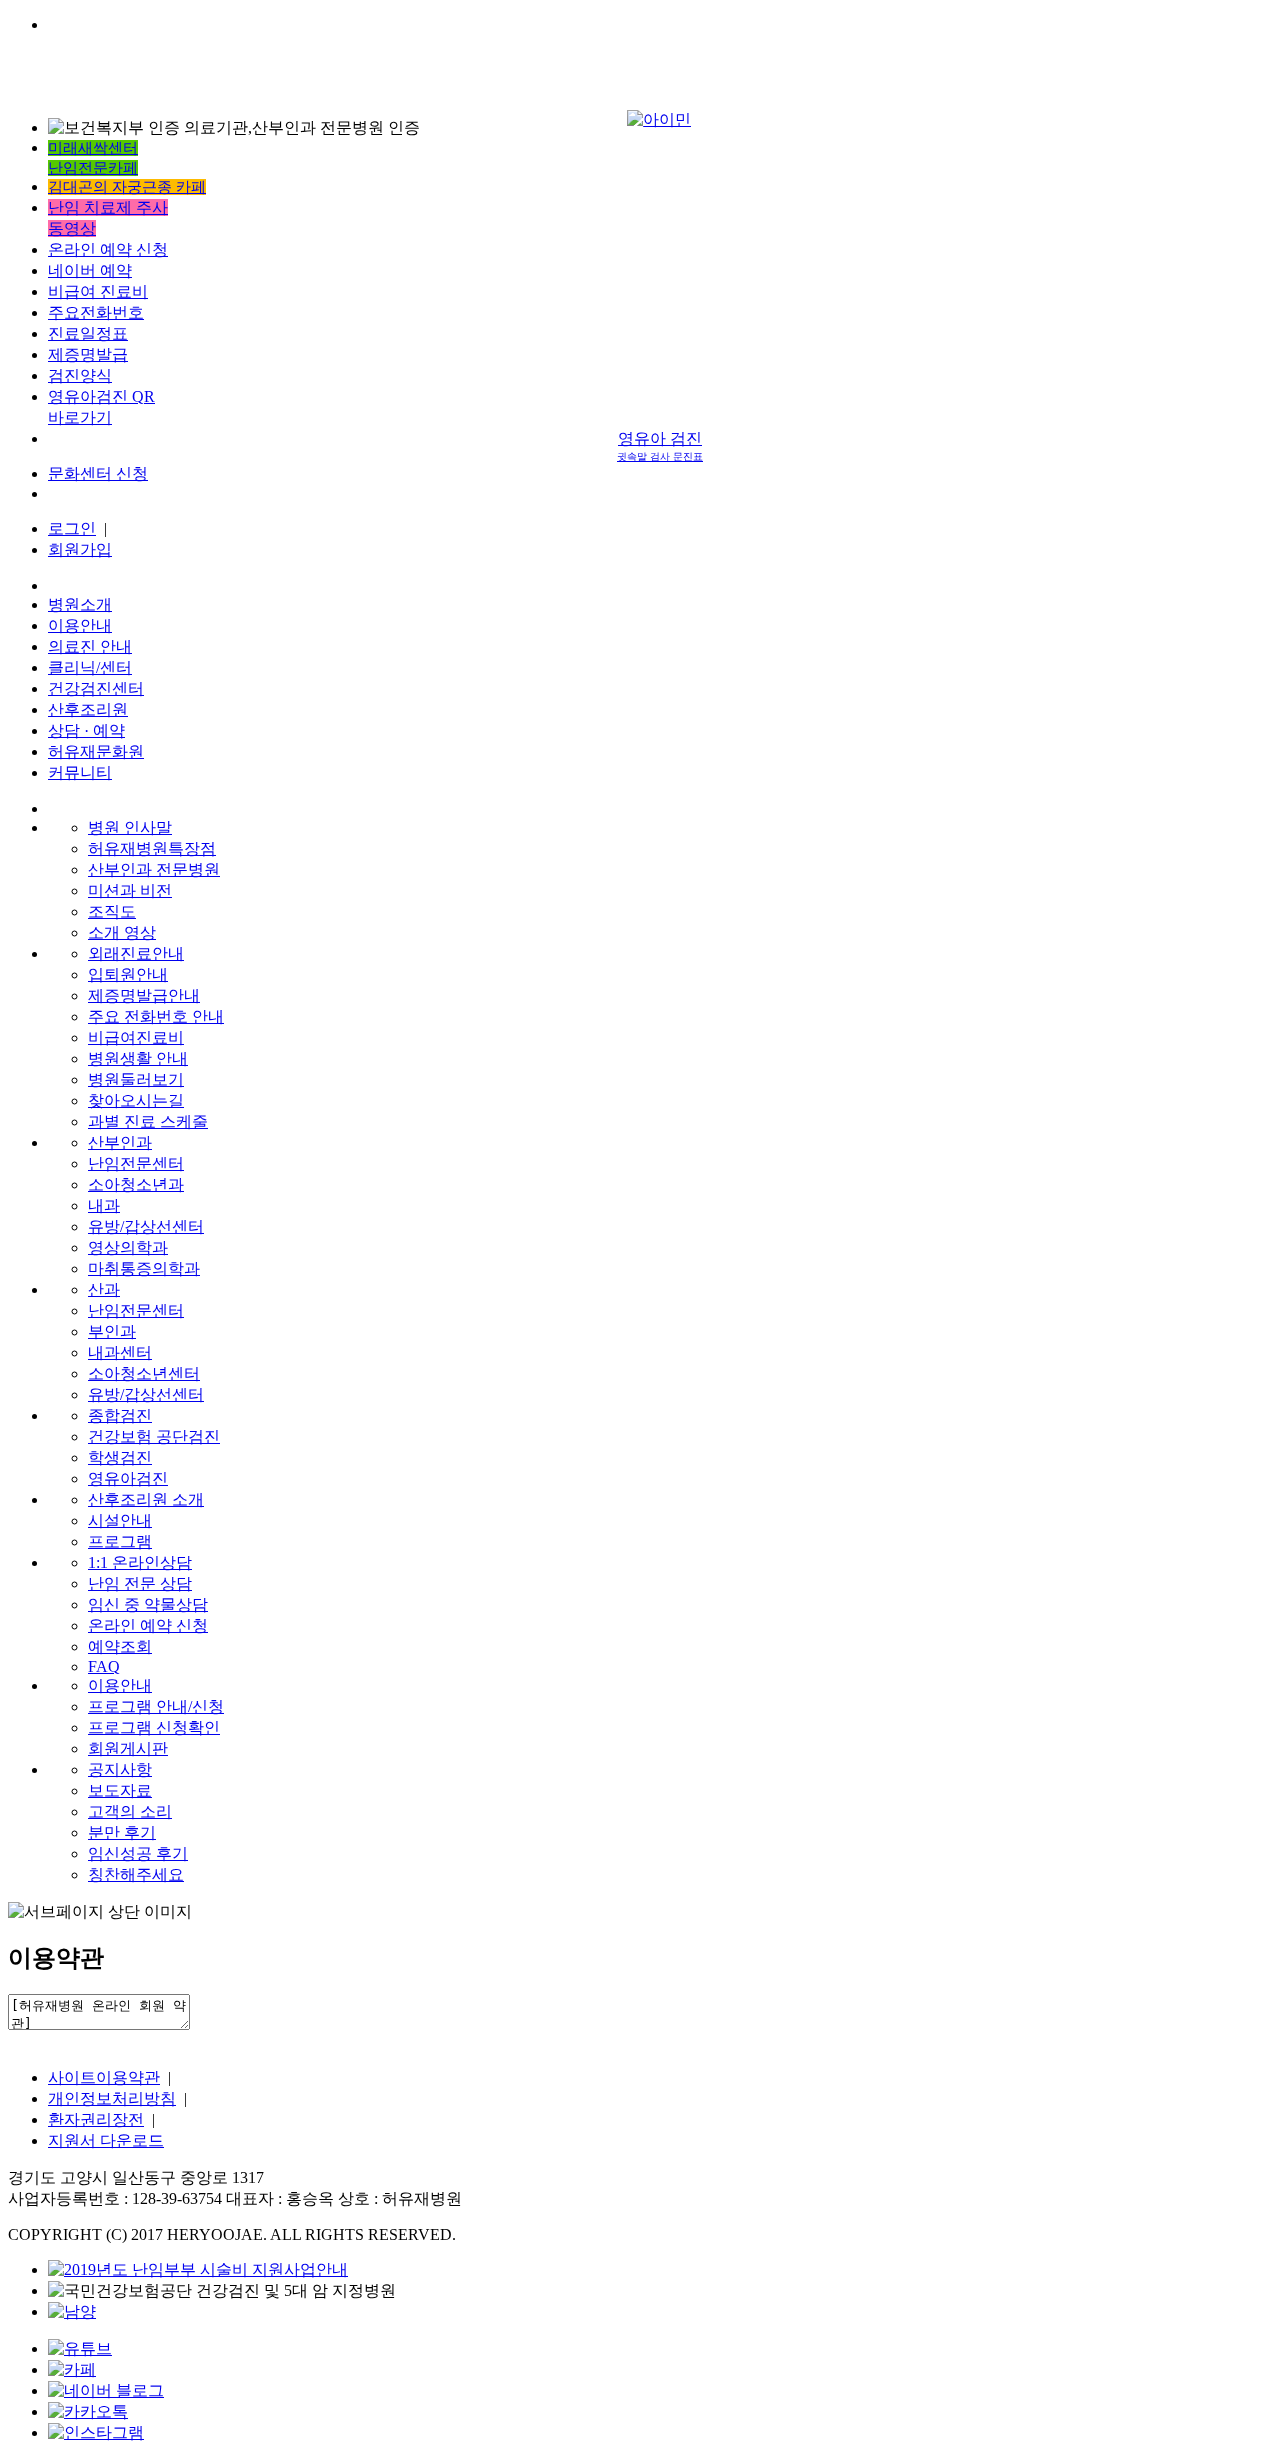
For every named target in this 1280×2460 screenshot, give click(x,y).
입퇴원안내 (128, 974)
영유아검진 (128, 1478)
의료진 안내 (90, 646)
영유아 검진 (660, 446)
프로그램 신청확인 (154, 1727)
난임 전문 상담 (140, 1583)
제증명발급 (88, 354)
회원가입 (80, 549)
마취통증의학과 (144, 1268)
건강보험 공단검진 (154, 1436)
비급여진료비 (136, 1037)
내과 (104, 1205)
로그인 (72, 528)
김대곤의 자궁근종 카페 (127, 187)
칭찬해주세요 (136, 1874)
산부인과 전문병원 (154, 869)
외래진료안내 (136, 953)
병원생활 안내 (138, 1058)
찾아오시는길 (136, 1100)
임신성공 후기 (138, 1853)
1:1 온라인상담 (140, 1562)
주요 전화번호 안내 (156, 1016)
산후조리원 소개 (146, 1499)
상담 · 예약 (86, 730)
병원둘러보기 (136, 1079)
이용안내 (80, 625)
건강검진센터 (96, 688)
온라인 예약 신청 (108, 249)
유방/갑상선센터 (146, 1226)
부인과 (112, 1331)
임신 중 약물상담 (148, 1604)
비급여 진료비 (98, 291)
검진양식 (80, 375)
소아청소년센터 (144, 1373)
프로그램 (120, 1541)
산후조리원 (88, 709)
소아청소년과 (136, 1184)
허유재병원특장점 (152, 848)
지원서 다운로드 (106, 2140)
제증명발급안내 (144, 995)
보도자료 (120, 1790)
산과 (104, 1289)
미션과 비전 (130, 890)
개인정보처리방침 (112, 2098)
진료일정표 (88, 333)
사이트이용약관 (104, 2077)
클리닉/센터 (90, 667)
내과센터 (120, 1352)
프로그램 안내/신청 (156, 1706)
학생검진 (120, 1457)
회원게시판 (128, 1748)
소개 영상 (122, 932)
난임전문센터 (136, 1163)
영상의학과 (128, 1247)
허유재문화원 (96, 751)
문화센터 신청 (98, 473)
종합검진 (120, 1415)
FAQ (104, 1666)
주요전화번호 (96, 312)
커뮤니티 (80, 772)
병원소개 (80, 604)
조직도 (112, 911)
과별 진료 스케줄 (148, 1121)
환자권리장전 (96, 2119)
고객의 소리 (130, 1811)
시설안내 (120, 1520)
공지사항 (120, 1769)
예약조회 (120, 1646)
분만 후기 (122, 1832)
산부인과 (120, 1142)
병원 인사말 (130, 827)
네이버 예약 (90, 270)
